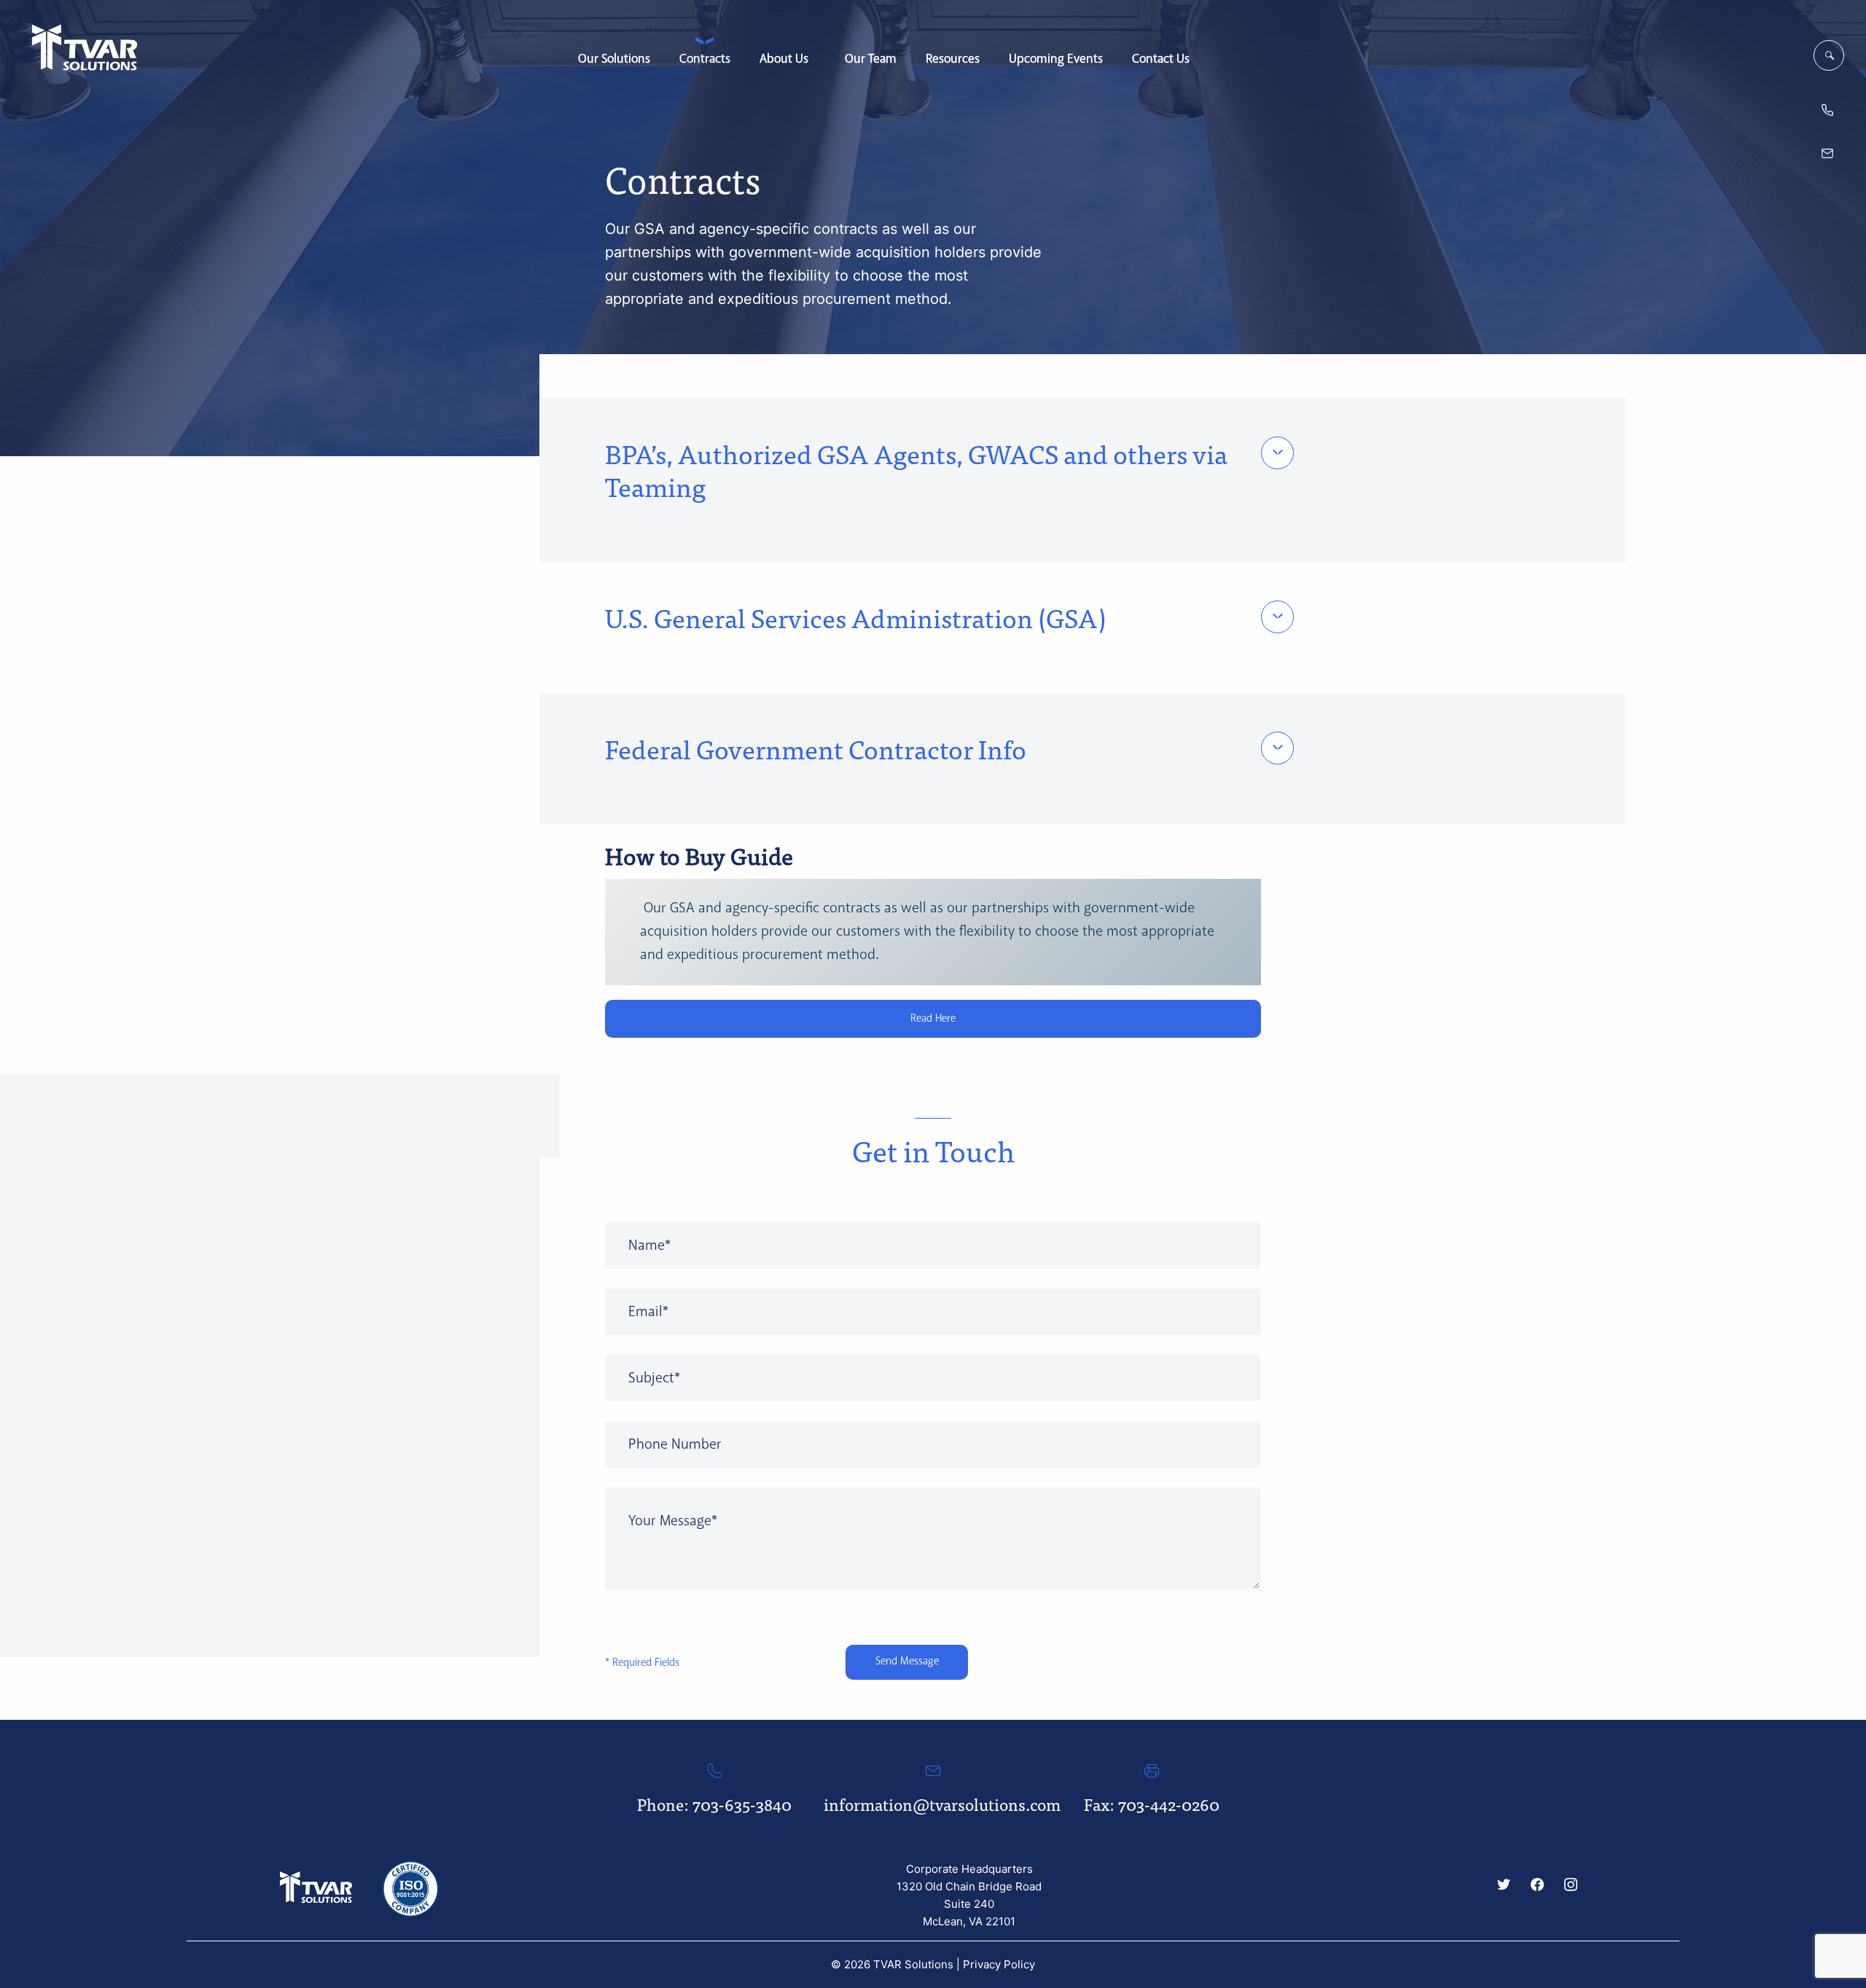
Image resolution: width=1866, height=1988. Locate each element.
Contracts (705, 58)
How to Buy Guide (699, 855)
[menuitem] (614, 52)
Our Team (871, 58)
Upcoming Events (1056, 58)
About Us (784, 58)
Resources (953, 58)
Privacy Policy (999, 1964)
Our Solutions (614, 58)
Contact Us (1161, 58)
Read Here (933, 1019)
